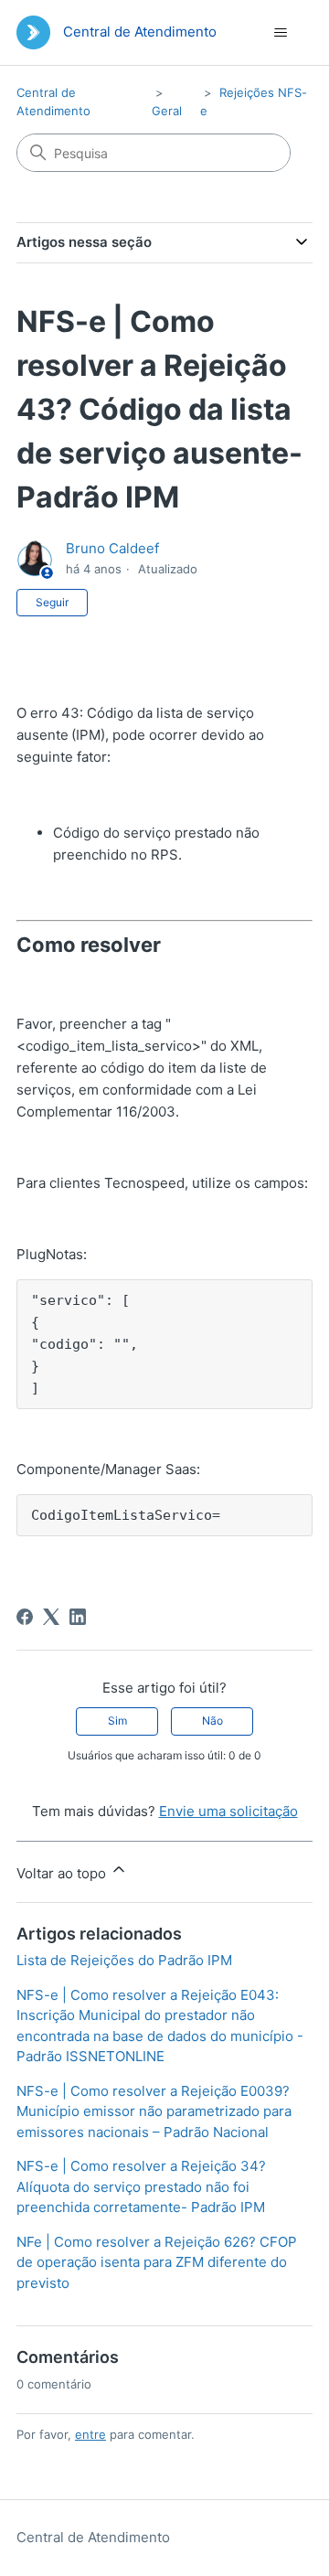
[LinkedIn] (78, 1617)
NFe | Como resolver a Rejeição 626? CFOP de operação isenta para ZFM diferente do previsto (157, 2262)
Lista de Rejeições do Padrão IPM (124, 1960)
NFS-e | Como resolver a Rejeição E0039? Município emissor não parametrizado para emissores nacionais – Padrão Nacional (154, 2111)
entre (90, 2434)
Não (212, 1721)
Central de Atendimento (93, 2537)
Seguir (52, 602)
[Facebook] (25, 1617)
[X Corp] (51, 1617)
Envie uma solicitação (228, 1811)
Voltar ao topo (63, 1873)
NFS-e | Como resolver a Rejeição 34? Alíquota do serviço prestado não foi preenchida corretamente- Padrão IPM (141, 2186)
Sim (117, 1721)
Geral (167, 111)
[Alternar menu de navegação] (280, 33)
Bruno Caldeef (112, 548)
